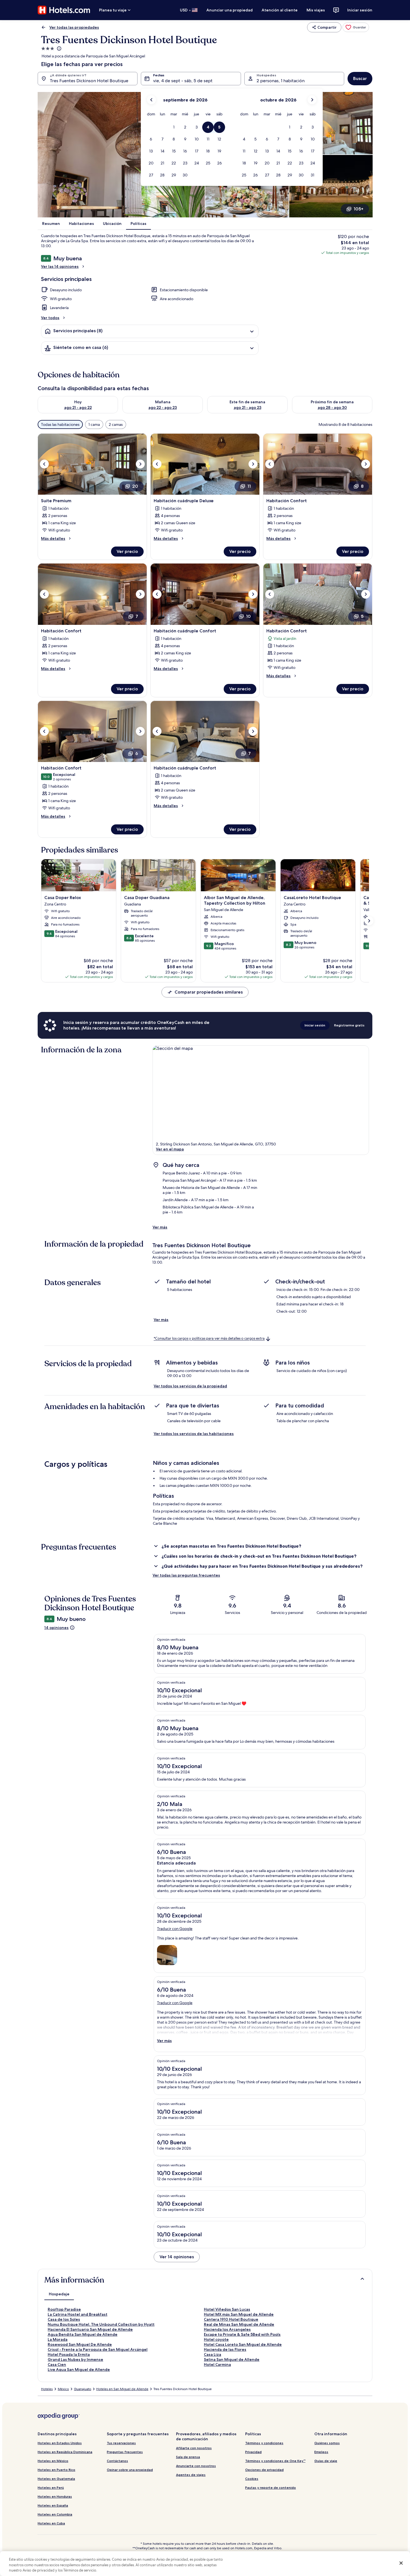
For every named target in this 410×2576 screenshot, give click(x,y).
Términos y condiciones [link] (264, 2443)
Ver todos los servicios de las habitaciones (194, 1434)
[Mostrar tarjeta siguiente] (369, 921)
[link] (356, 27)
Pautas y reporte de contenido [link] (271, 2488)
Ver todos (50, 318)
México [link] (63, 2389)
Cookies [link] (252, 2479)
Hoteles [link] (47, 2389)
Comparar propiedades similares (209, 992)
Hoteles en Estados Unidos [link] (60, 2443)
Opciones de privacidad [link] (264, 2470)
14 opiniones (56, 1628)
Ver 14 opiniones (177, 2257)
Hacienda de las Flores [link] (225, 2349)
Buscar (360, 78)
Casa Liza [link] (213, 2354)
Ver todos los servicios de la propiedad (190, 1386)
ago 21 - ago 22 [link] (78, 407)
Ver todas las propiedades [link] (74, 27)
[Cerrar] (401, 2563)
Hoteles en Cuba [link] (51, 2523)
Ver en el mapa (170, 1149)
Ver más (160, 1227)
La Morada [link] (58, 2339)
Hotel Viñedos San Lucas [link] (227, 2309)
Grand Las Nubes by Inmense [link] (75, 2359)
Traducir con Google (175, 1929)
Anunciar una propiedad (230, 10)
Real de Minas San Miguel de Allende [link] (239, 2324)
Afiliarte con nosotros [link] (194, 2448)
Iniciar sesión (360, 10)
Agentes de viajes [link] (191, 2475)
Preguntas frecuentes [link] (125, 2452)
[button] (174, 127)
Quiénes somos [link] (327, 2443)
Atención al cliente (280, 10)
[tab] (59, 2294)
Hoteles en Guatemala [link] (56, 2479)
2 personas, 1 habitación (281, 81)
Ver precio (127, 551)
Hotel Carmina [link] (217, 2364)
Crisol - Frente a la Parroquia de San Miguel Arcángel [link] (98, 2349)
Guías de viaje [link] (326, 2461)
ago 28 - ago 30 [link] (332, 407)
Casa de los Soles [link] (64, 2319)
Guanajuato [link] (83, 2389)
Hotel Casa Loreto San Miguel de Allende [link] (243, 2344)
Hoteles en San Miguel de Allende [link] (122, 2389)
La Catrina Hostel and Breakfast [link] (78, 2314)
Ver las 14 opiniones (60, 266)
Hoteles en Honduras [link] (55, 2496)
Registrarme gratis (349, 1025)
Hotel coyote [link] (216, 2339)
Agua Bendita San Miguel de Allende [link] (83, 2334)
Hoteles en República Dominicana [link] (65, 2452)
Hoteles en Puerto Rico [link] (56, 2470)
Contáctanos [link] (117, 2461)
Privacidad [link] (253, 2452)
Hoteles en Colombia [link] (55, 2514)
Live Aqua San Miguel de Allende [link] (79, 2369)
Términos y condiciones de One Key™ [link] (275, 2461)
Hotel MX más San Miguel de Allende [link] (239, 2314)
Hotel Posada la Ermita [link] (69, 2354)
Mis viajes (316, 10)
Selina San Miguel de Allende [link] (232, 2359)
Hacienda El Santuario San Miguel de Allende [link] (90, 2329)
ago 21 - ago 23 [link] (248, 407)
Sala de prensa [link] (188, 2457)
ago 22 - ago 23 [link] (163, 407)
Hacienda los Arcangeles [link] (227, 2329)
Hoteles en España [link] (53, 2505)
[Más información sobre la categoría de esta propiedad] (59, 48)
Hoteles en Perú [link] (51, 2488)
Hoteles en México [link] (53, 2461)
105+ (359, 209)
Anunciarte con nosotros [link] (196, 2466)
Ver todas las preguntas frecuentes (186, 1575)
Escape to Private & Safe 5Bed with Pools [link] (242, 2334)
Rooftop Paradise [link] (64, 2309)
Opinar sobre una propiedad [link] (130, 2470)
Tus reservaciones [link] (121, 2443)
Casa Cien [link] (57, 2364)
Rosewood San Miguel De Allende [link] (80, 2344)
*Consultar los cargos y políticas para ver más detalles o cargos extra (209, 1339)
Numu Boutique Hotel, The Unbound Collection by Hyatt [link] (101, 2324)
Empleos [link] (321, 2452)
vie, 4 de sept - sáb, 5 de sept (183, 81)
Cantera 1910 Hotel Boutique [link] (231, 2319)
